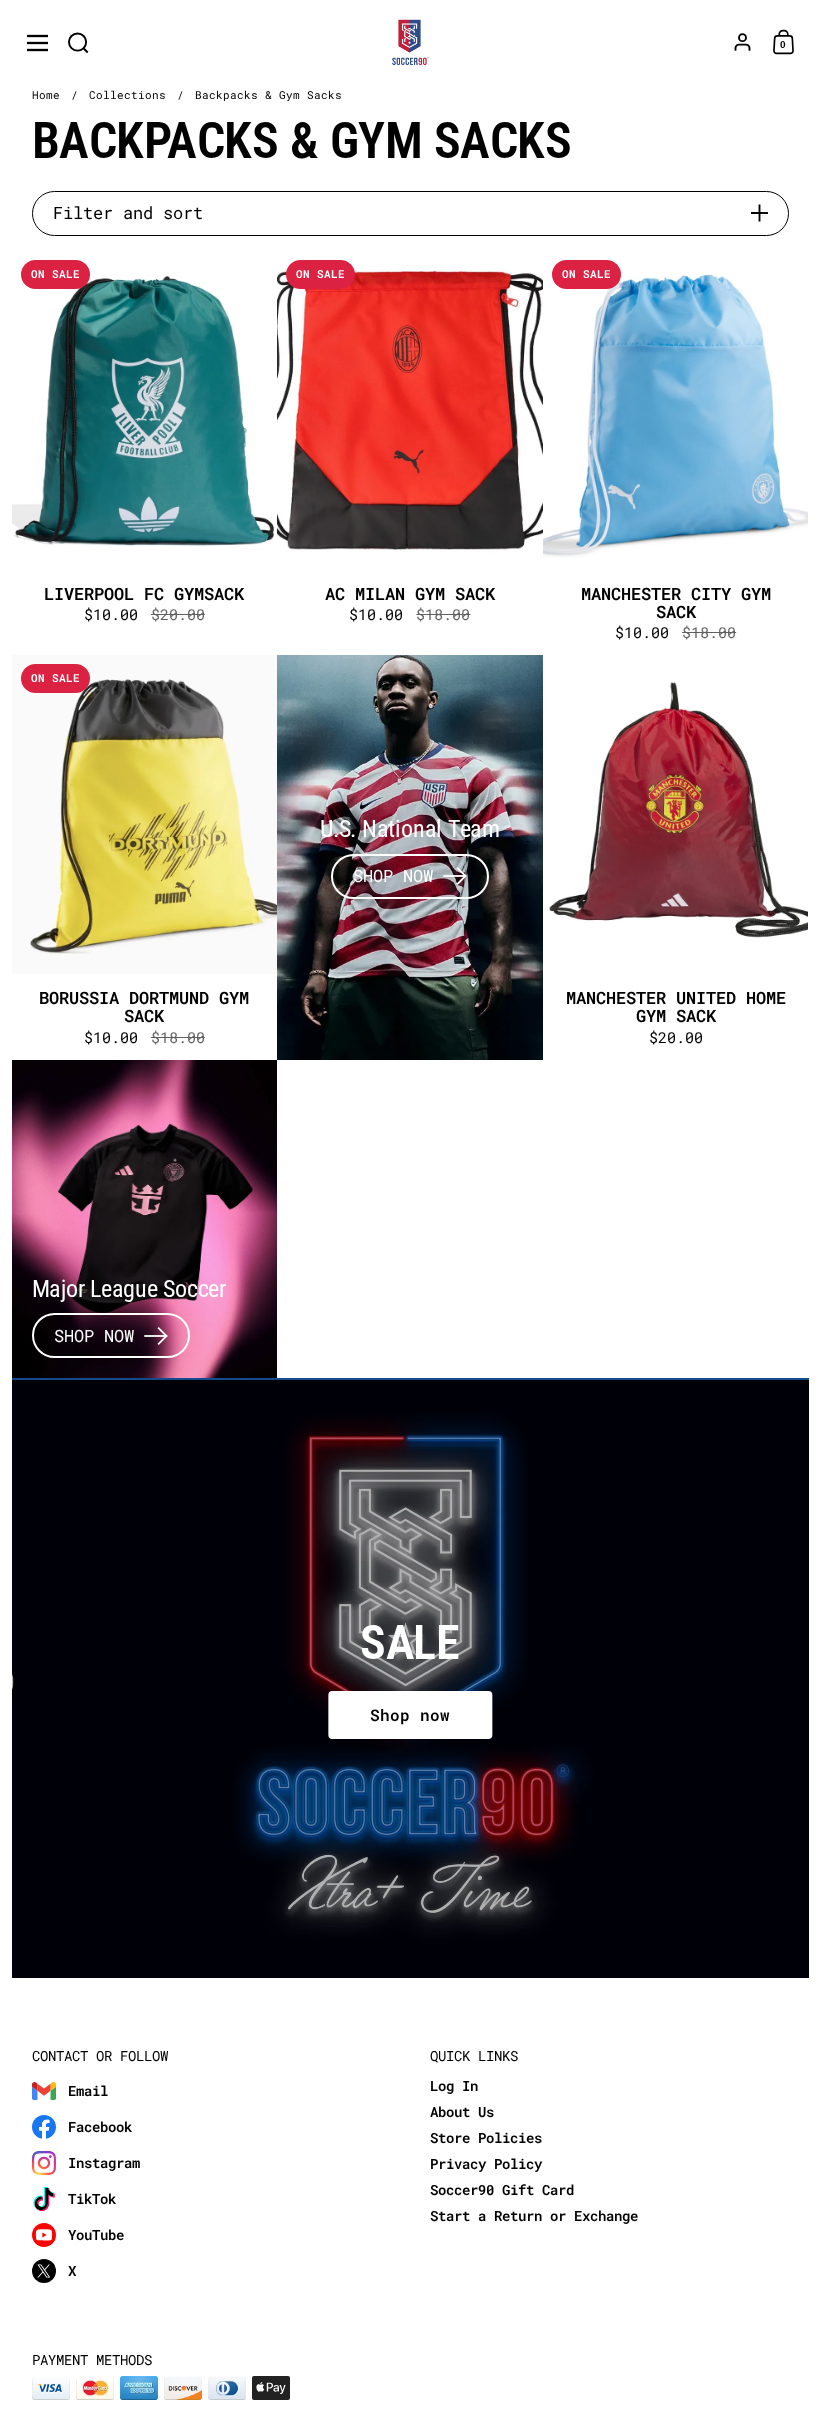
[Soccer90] (410, 43)
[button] (78, 42)
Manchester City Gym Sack (676, 453)
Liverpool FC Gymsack (145, 453)
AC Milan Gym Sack (410, 453)
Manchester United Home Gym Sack (676, 857)
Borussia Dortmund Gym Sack (145, 857)
